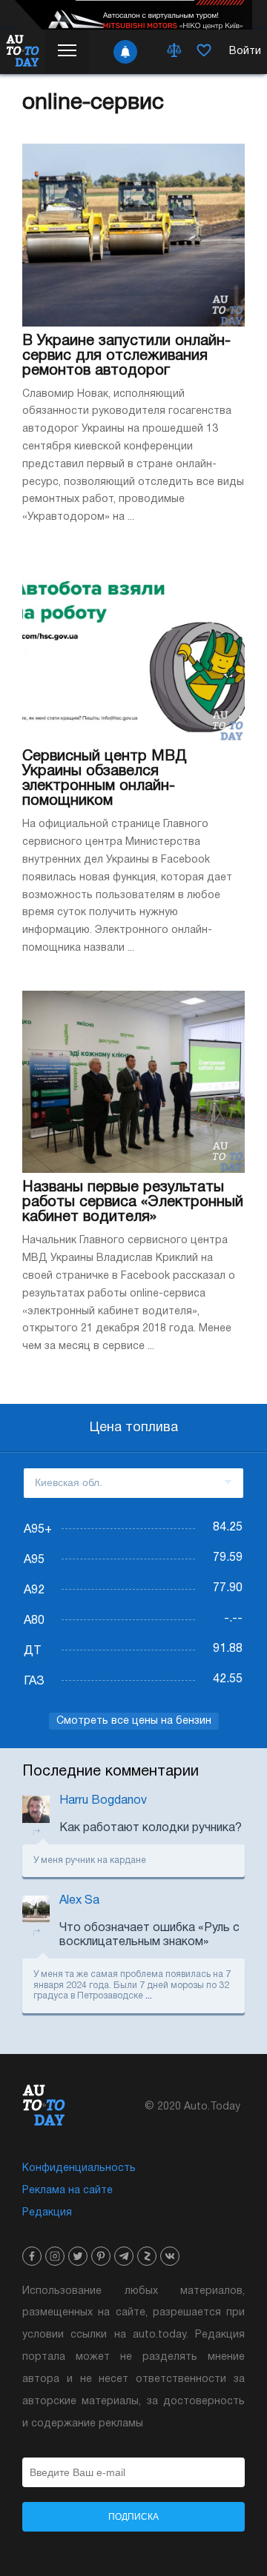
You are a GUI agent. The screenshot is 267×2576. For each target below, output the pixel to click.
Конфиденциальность (79, 2168)
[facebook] (32, 2256)
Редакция (47, 2213)
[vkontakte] (170, 2256)
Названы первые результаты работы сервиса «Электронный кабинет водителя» (133, 1202)
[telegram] (124, 2256)
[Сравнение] (174, 52)
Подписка (133, 2517)
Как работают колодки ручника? (151, 1828)
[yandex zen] (147, 2256)
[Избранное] (204, 52)
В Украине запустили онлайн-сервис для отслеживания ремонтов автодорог (126, 356)
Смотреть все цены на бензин (134, 1721)
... (149, 1996)
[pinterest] (101, 2256)
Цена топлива (134, 1428)
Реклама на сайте (67, 2191)
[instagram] (55, 2256)
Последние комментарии (111, 1772)
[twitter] (78, 2256)
